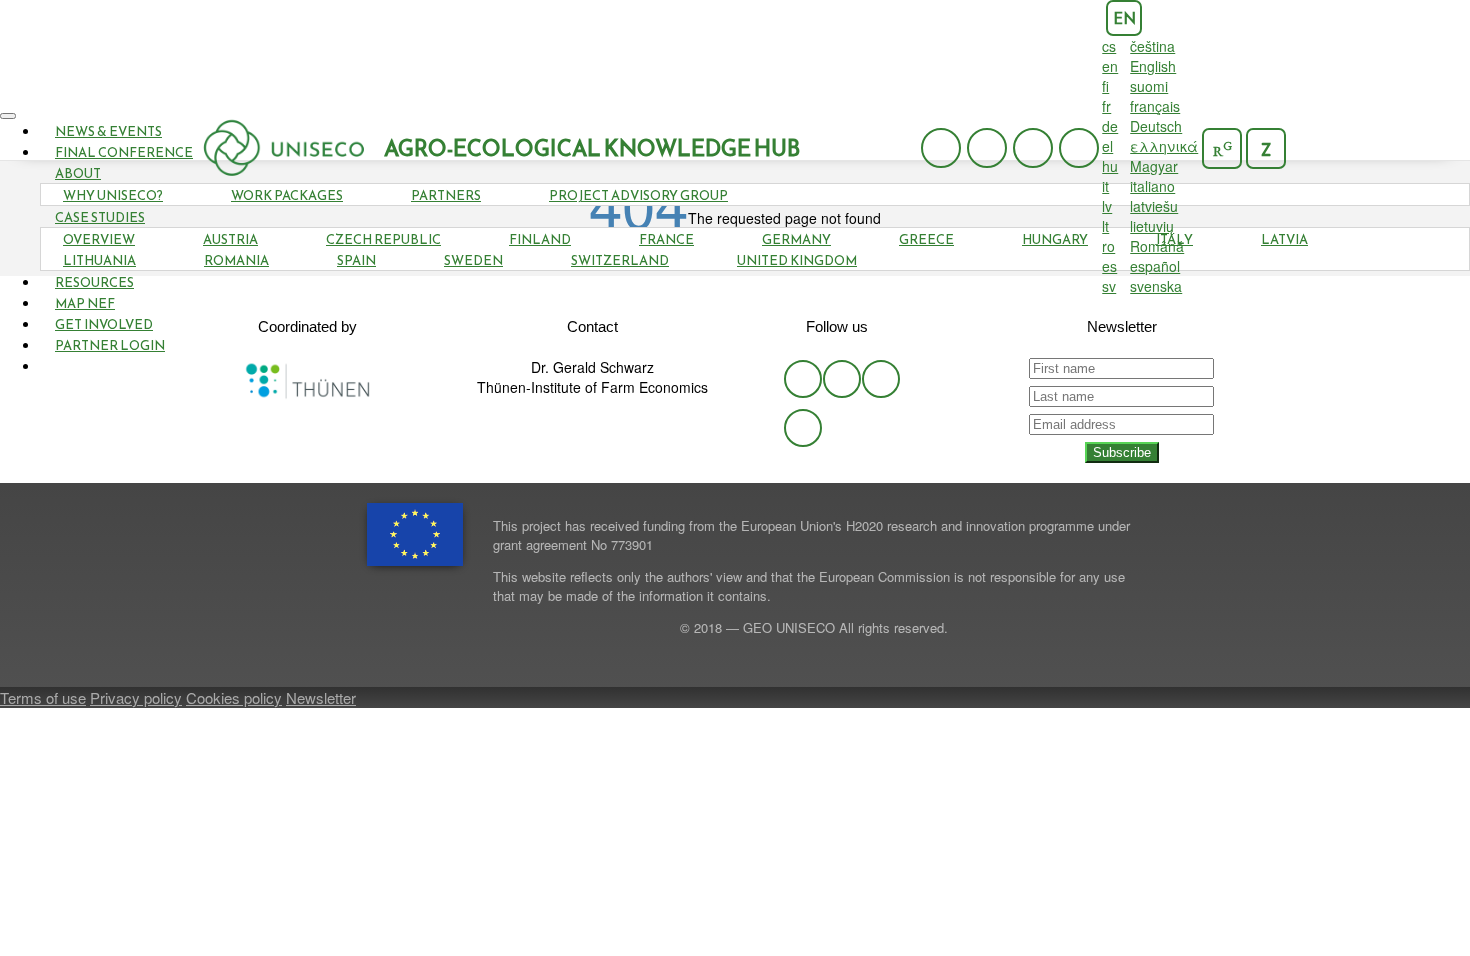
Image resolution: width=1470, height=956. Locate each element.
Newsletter (321, 697)
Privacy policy (136, 697)
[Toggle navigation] (8, 116)
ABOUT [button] (78, 173)
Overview (99, 239)
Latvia (1284, 239)
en (1124, 18)
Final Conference (124, 152)
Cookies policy (234, 697)
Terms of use (43, 697)
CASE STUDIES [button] (100, 217)
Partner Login (110, 345)
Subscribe (1122, 452)
